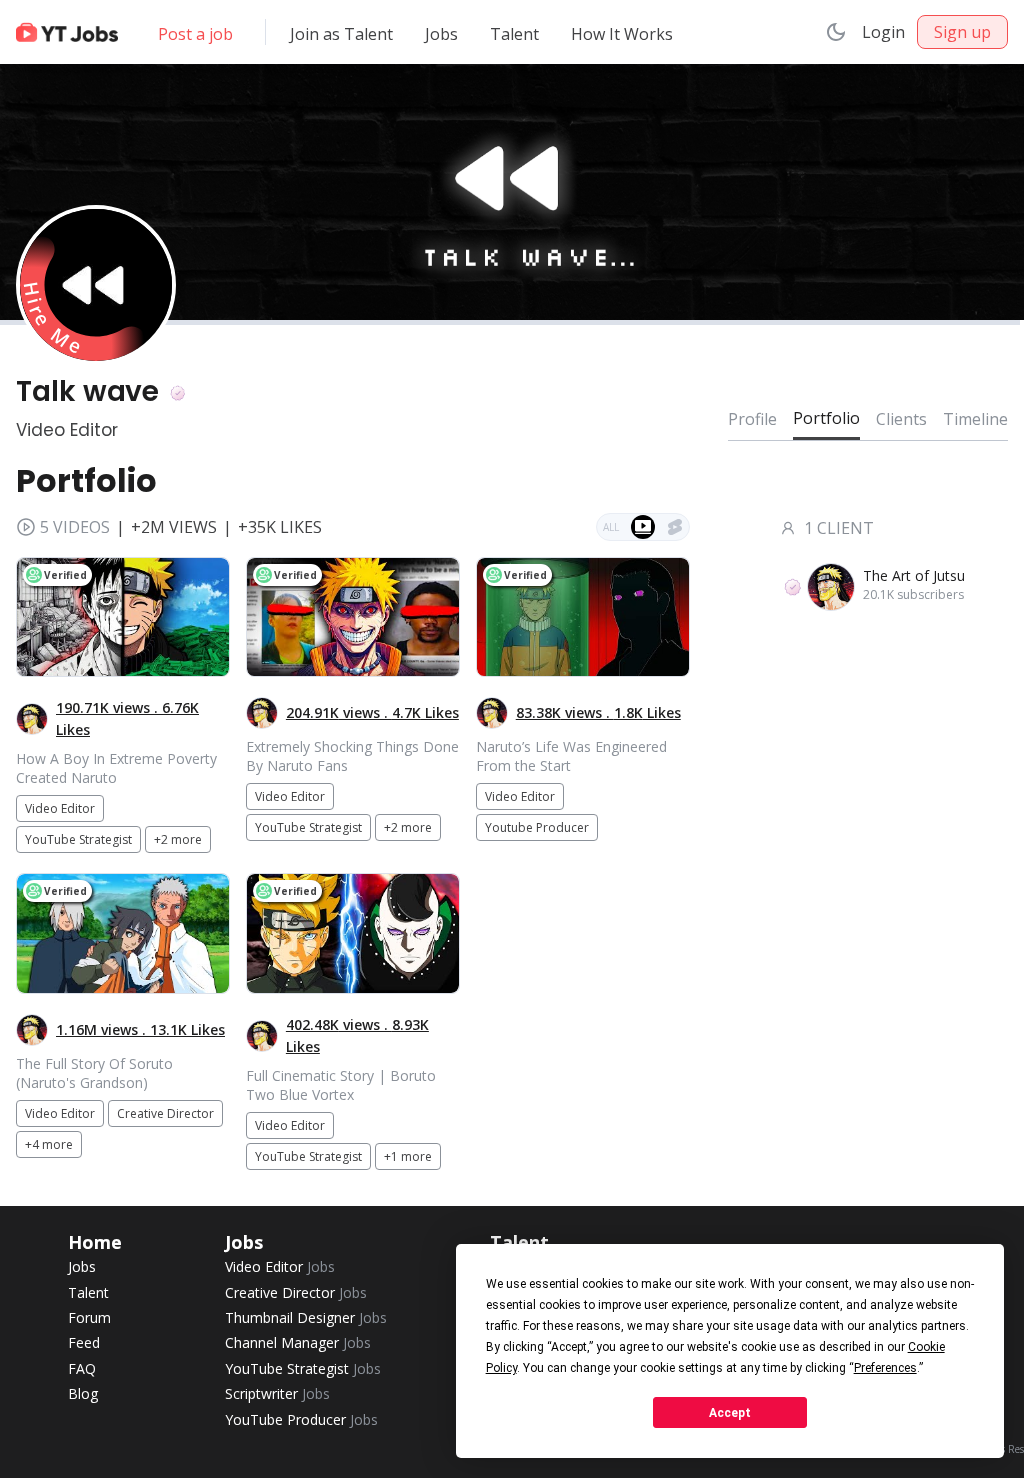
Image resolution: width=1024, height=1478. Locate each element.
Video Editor (280, 1266)
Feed (84, 1342)
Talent (514, 34)
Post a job (195, 34)
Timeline (975, 419)
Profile (752, 419)
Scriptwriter (277, 1393)
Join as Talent (341, 34)
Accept (730, 1413)
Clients (901, 419)
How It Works (622, 34)
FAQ (82, 1368)
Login (883, 32)
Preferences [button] (885, 1368)
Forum (89, 1317)
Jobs (441, 34)
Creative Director (296, 1292)
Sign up (962, 32)
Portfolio (826, 418)
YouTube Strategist (303, 1368)
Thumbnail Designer (306, 1317)
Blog (83, 1393)
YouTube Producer (301, 1419)
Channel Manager (298, 1342)
